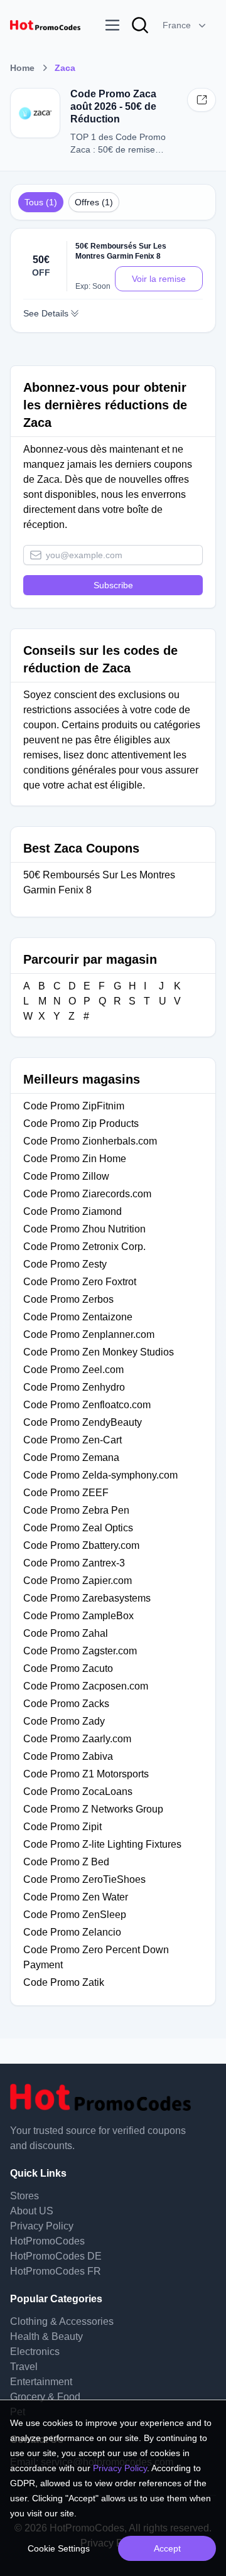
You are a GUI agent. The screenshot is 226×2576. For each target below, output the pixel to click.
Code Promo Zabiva (68, 1756)
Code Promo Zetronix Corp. (84, 1247)
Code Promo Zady (64, 1721)
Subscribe (113, 585)
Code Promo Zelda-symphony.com (100, 1475)
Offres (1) (94, 202)
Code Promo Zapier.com (78, 1581)
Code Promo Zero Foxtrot (80, 1282)
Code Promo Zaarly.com (77, 1739)
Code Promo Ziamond (73, 1211)
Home (22, 68)
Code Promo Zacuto (68, 1668)
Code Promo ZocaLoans (78, 1792)
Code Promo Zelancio (72, 1932)
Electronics (35, 2352)
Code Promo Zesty (65, 1264)
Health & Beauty (46, 2336)
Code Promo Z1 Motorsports (86, 1774)
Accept (167, 2548)
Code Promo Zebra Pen (76, 1510)
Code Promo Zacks (66, 1704)
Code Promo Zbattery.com (81, 1545)
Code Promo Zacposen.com (86, 1686)
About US (32, 2211)
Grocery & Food (45, 2397)
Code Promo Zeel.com (73, 1370)
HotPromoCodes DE (56, 2256)
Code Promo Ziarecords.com (87, 1194)
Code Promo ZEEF (66, 1493)
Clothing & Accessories (62, 2321)
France (177, 25)
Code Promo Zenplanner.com (89, 1334)
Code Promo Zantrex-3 (74, 1563)
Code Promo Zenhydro (74, 1387)
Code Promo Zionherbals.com (90, 1141)
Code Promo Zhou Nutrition (84, 1229)
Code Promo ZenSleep (75, 1915)
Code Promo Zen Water (76, 1897)
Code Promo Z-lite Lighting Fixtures (102, 1844)
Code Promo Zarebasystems (87, 1598)
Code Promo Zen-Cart (73, 1440)
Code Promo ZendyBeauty (83, 1422)
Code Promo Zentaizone (78, 1317)
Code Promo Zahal (66, 1633)
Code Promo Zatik (64, 1982)
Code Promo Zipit (62, 1827)
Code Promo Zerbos (68, 1299)
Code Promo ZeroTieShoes (84, 1879)
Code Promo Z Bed (66, 1862)
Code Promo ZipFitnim (74, 1106)
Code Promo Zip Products (81, 1124)
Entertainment (41, 2382)
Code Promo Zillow (66, 1176)
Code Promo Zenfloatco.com (87, 1405)
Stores (24, 2196)
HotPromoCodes (47, 2241)
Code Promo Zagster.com (80, 1651)
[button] (186, 25)
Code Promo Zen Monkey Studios (99, 1352)
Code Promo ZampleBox (78, 1616)
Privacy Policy (42, 2226)
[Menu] (112, 25)
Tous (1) (41, 202)
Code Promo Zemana (71, 1458)
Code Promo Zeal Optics (78, 1528)
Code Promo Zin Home (75, 1159)
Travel (24, 2367)
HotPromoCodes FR (56, 2271)
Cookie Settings (59, 2548)
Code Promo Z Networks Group (93, 1809)
